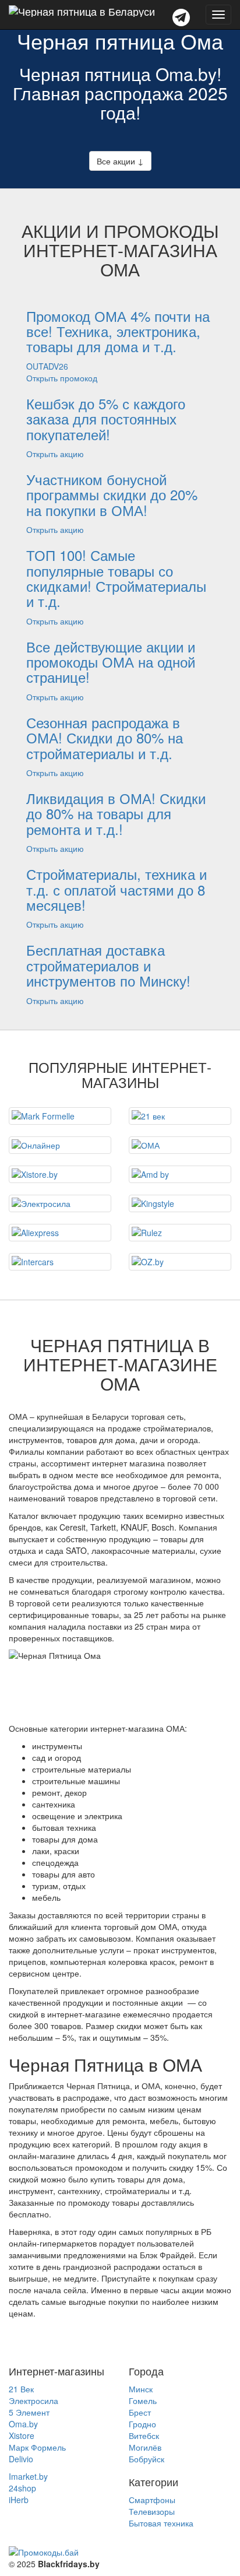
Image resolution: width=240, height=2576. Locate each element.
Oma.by (23, 2424)
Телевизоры (152, 2511)
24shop (22, 2488)
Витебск (144, 2435)
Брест (140, 2412)
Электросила (33, 2400)
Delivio (21, 2459)
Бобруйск (147, 2459)
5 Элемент (29, 2412)
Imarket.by (28, 2476)
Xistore (22, 2435)
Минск (141, 2389)
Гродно (142, 2424)
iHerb (19, 2500)
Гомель (143, 2400)
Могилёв (145, 2447)
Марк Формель (37, 2447)
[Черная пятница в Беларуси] (82, 15)
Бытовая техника (161, 2523)
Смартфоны (152, 2500)
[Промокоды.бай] (120, 2552)
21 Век (21, 2389)
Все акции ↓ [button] (120, 161)
